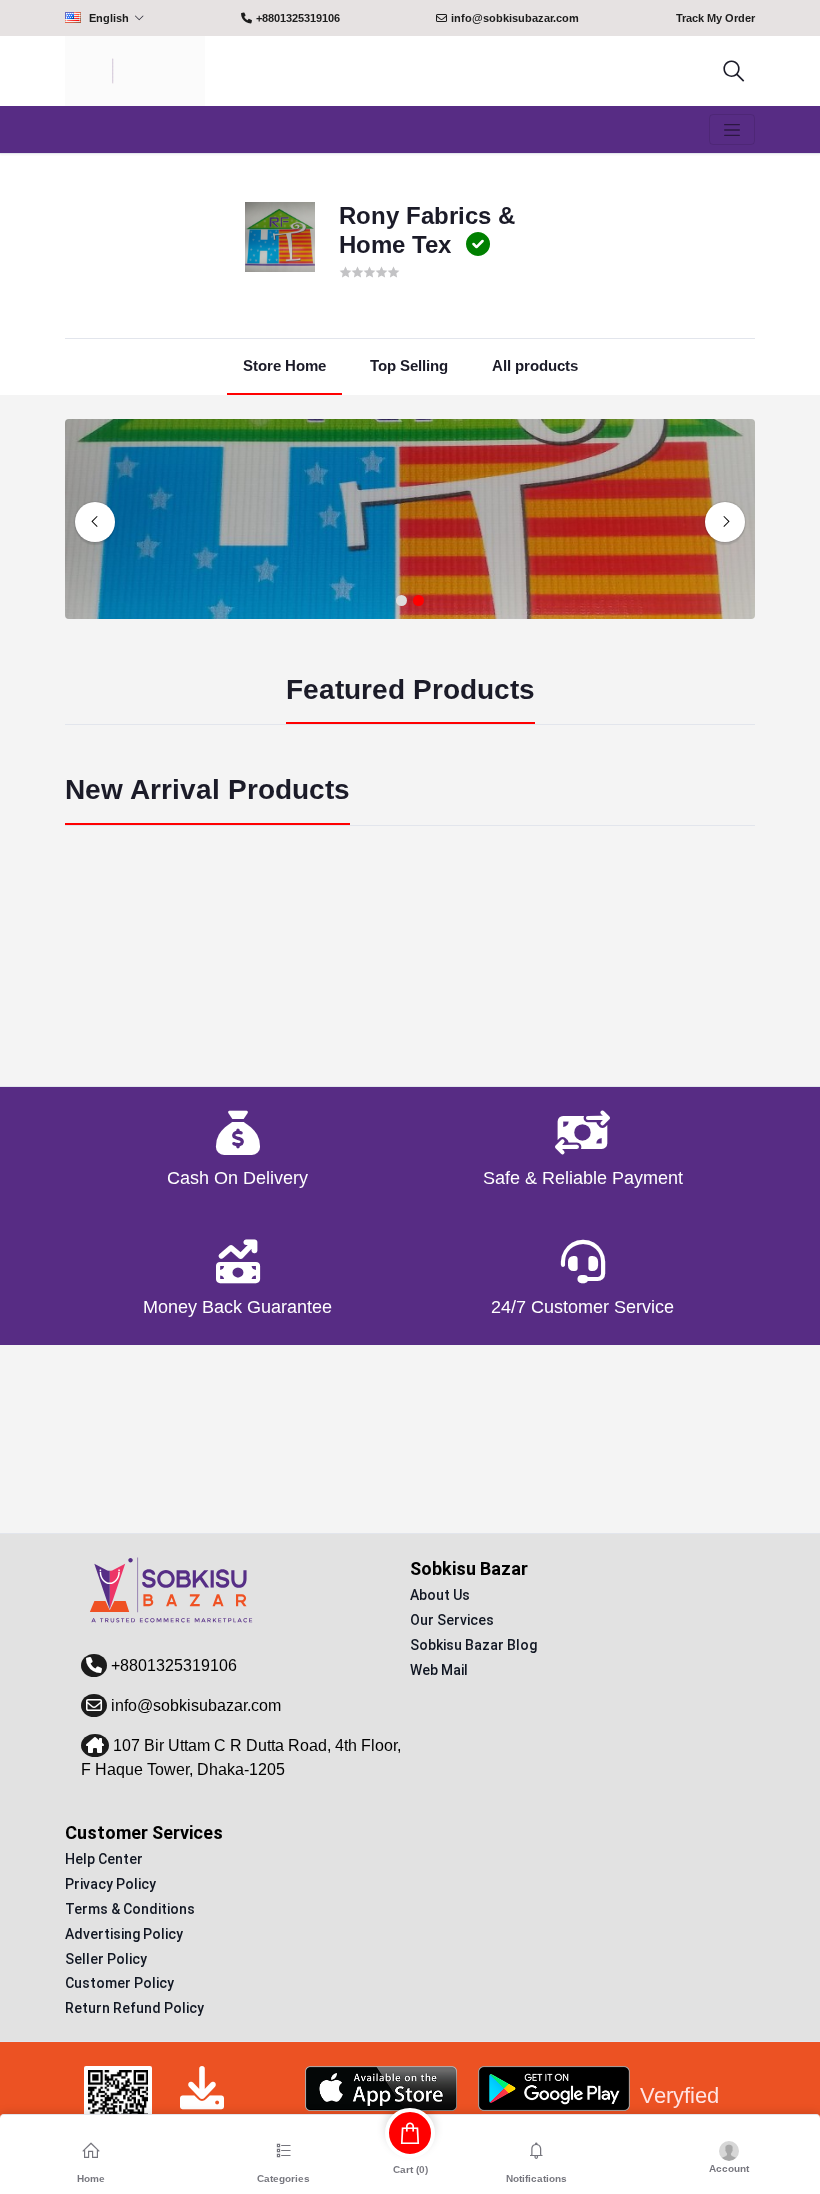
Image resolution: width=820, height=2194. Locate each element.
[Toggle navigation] (732, 130)
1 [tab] (401, 601)
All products (535, 365)
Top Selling (409, 365)
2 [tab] (418, 601)
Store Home (284, 365)
